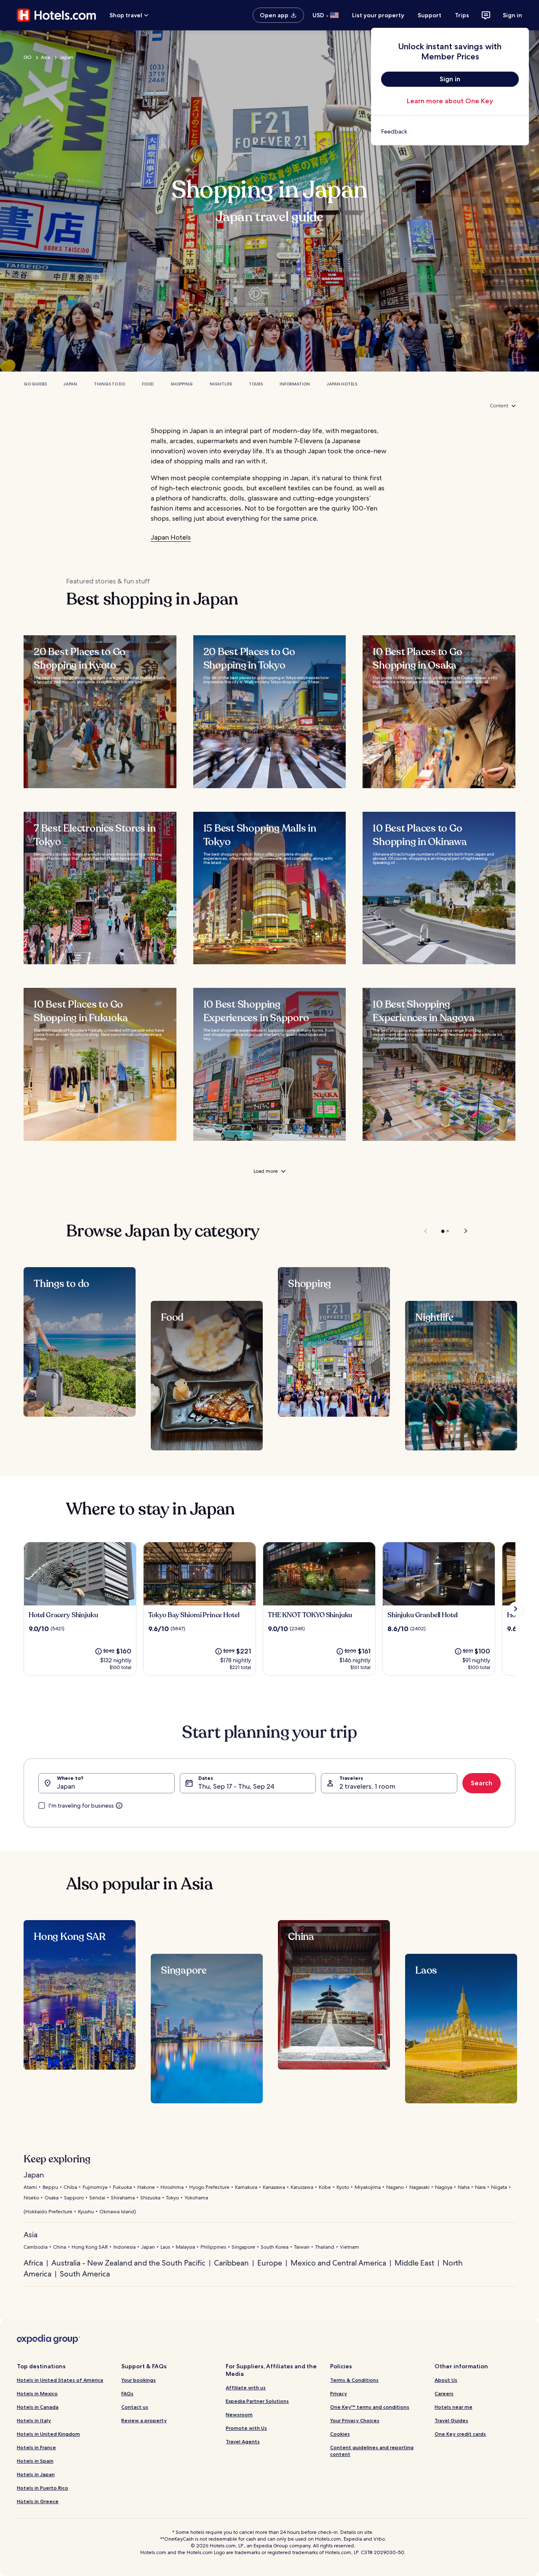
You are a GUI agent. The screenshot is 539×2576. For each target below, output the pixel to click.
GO (28, 57)
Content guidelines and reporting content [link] (372, 2451)
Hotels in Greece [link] (38, 2501)
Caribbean (231, 2263)
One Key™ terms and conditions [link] (370, 2407)
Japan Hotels (342, 384)
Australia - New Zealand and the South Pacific (128, 2263)
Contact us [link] (135, 2407)
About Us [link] (446, 2380)
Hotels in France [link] (36, 2447)
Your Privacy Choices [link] (355, 2420)
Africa (33, 2263)
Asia (45, 57)
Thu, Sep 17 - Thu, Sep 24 (236, 1786)
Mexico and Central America (338, 2263)
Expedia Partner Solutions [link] (257, 2401)
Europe (270, 2263)
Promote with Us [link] (246, 2428)
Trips (462, 15)
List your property (378, 15)
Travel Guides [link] (451, 2420)
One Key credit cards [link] (460, 2434)
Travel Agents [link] (243, 2441)
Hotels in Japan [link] (36, 2474)
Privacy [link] (339, 2393)
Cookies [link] (340, 2434)
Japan (66, 57)
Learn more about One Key (450, 101)
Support (430, 15)
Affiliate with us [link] (246, 2387)
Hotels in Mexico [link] (37, 2393)
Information (295, 384)
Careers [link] (444, 2393)
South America (85, 2274)
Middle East (414, 2263)
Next (462, 1231)
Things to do (109, 384)
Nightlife (221, 384)
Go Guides (35, 384)
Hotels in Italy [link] (34, 2420)
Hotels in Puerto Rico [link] (43, 2488)
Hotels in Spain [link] (35, 2461)
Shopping (182, 384)
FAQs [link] (127, 2393)
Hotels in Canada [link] (38, 2407)
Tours (256, 384)
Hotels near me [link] (454, 2407)
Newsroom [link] (239, 2414)
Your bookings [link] (139, 2380)
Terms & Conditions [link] (354, 2380)
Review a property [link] (144, 2420)
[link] (450, 131)
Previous (426, 1231)
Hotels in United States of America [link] (60, 2380)
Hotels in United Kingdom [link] (48, 2434)
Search (482, 1783)
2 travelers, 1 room (367, 1786)
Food (148, 384)
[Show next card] (515, 1609)
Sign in (512, 15)
